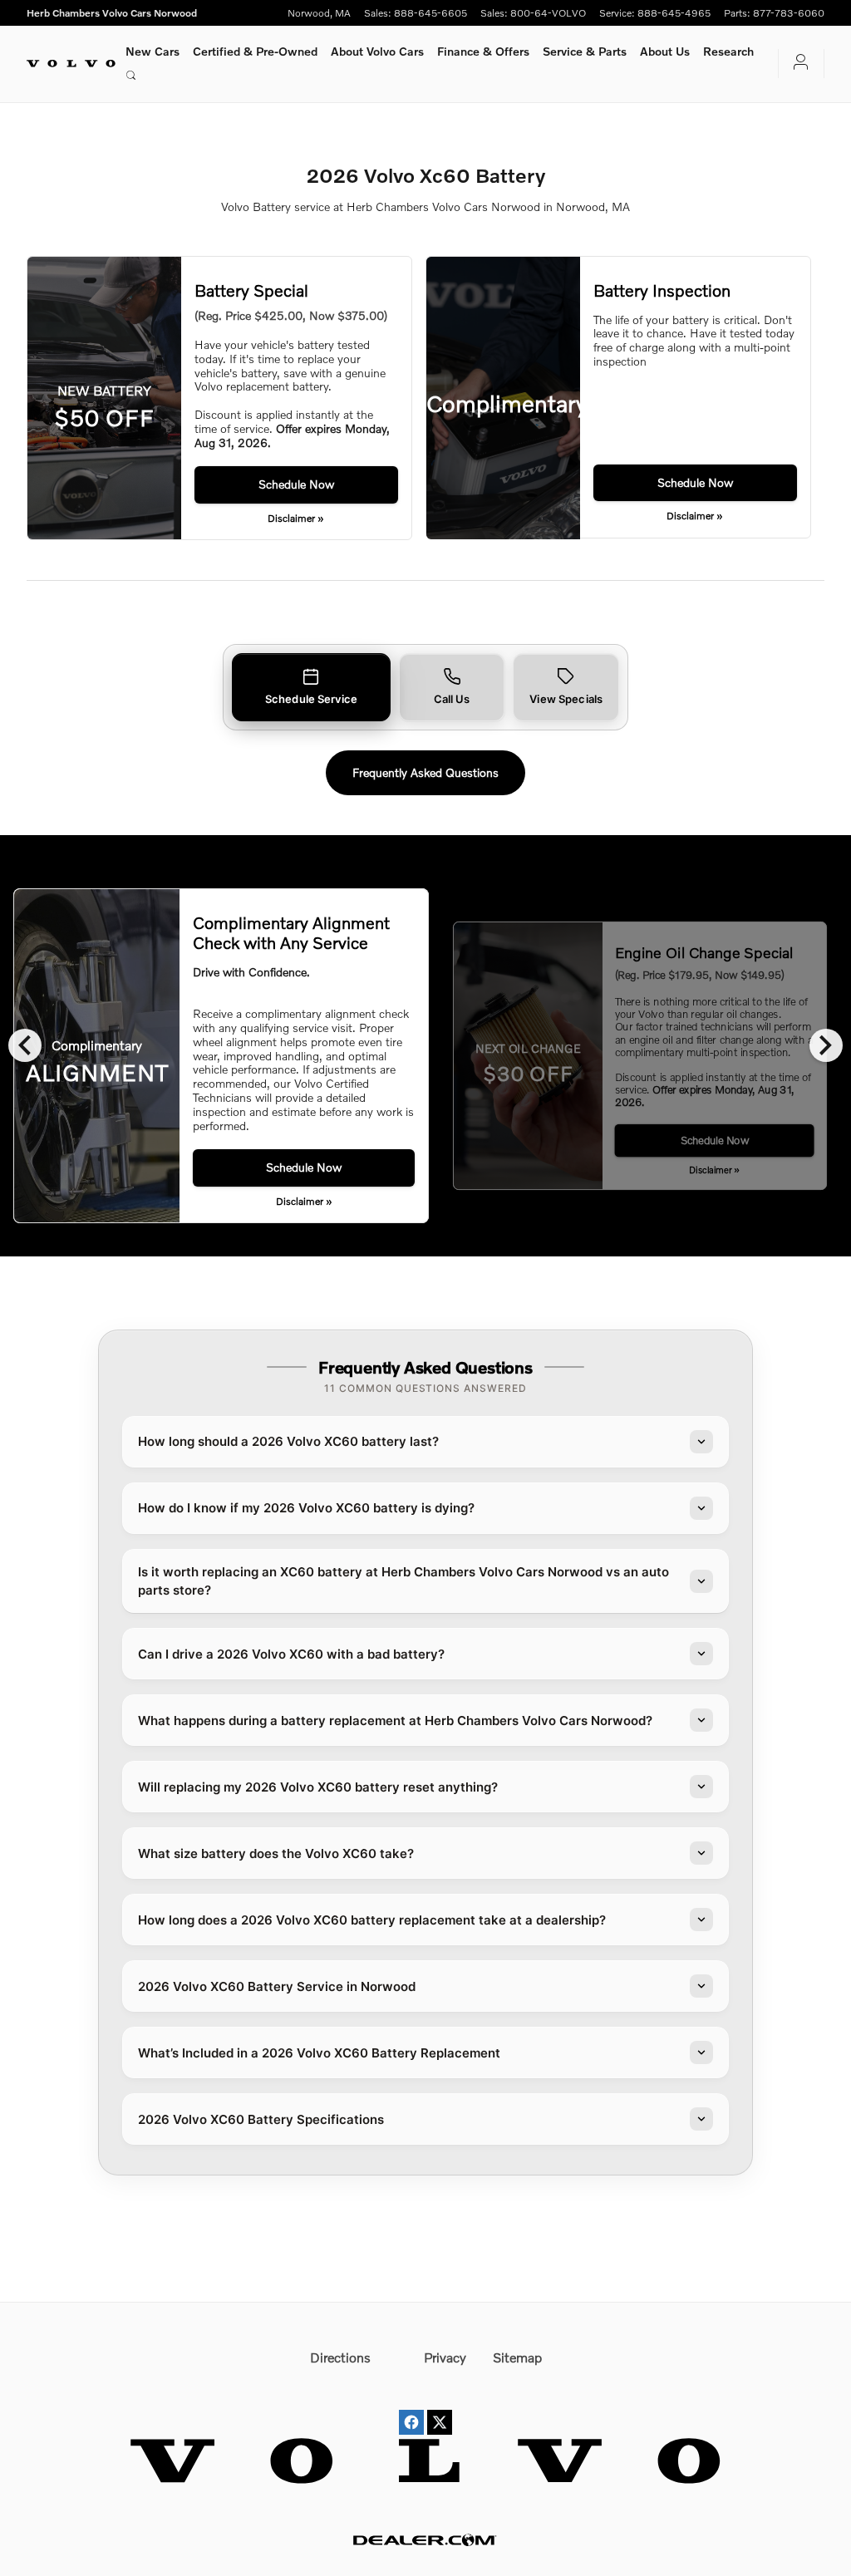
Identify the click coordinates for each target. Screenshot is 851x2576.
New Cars (152, 51)
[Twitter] (440, 2407)
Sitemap (517, 2357)
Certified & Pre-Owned (255, 51)
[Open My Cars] (794, 64)
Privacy (445, 2357)
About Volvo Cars (377, 51)
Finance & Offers (483, 51)
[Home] (71, 63)
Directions (340, 2357)
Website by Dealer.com (425, 2540)
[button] (311, 688)
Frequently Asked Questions (425, 772)
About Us (665, 51)
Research (728, 51)
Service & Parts (585, 51)
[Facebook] (411, 2407)
